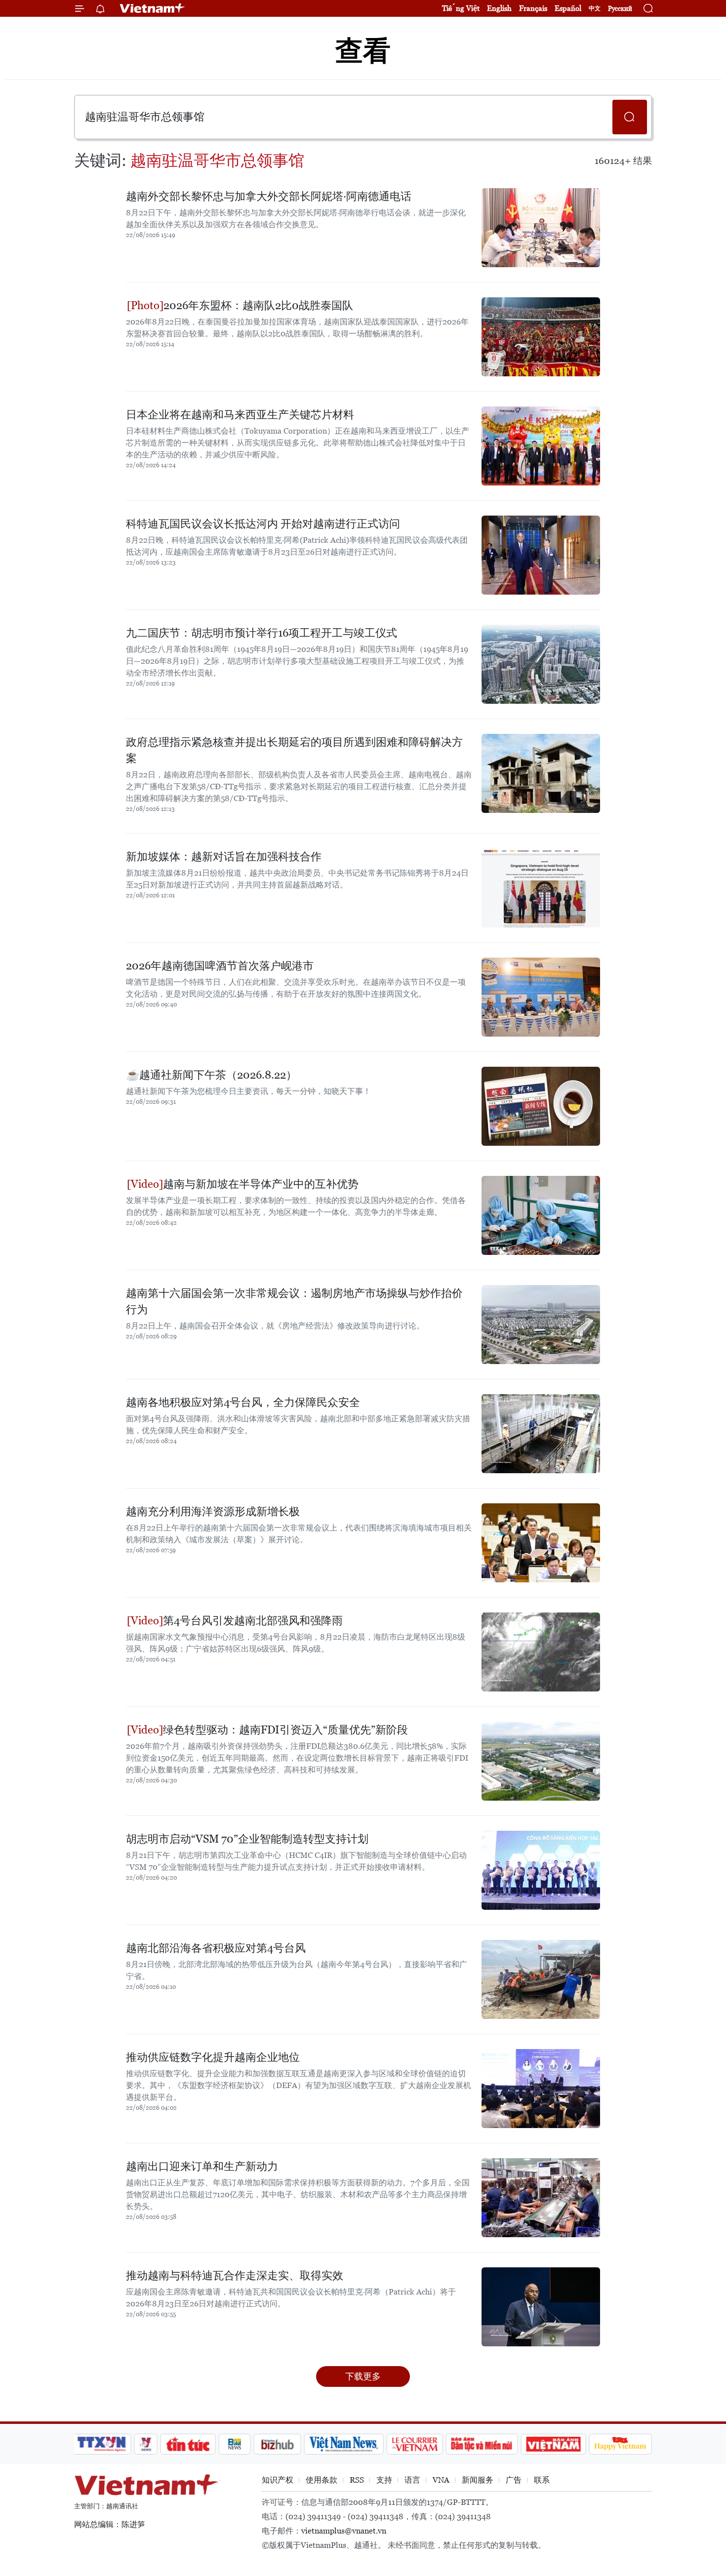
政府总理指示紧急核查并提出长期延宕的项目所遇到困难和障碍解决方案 (294, 750)
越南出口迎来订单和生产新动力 (202, 2166)
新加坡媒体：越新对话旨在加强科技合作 (224, 857)
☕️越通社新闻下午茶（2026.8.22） (211, 1075)
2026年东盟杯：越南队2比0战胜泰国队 (258, 305)
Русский (620, 9)
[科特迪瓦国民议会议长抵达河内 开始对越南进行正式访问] (541, 555)
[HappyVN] (620, 2444)
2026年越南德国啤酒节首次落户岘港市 (220, 966)
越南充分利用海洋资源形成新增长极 (213, 1511)
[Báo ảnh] (553, 2444)
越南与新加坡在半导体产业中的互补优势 (261, 1184)
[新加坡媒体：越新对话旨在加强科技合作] (541, 888)
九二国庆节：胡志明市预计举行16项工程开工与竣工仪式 (262, 633)
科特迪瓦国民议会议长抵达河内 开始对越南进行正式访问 (263, 524)
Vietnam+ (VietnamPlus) (153, 8)
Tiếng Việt (461, 8)
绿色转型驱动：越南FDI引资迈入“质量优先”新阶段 (285, 1730)
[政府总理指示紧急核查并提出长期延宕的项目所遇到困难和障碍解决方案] (541, 773)
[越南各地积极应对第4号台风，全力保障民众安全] (541, 1434)
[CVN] (414, 2444)
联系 (542, 2480)
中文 (595, 8)
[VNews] (146, 2444)
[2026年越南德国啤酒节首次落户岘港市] (541, 997)
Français (533, 8)
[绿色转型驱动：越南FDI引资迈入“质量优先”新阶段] (541, 1761)
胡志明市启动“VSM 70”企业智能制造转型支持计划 (247, 1839)
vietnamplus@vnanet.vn (344, 2531)
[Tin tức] (188, 2444)
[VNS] (343, 2444)
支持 (384, 2480)
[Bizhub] (277, 2444)
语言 (412, 2480)
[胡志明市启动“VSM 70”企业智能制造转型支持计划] (541, 1870)
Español (568, 8)
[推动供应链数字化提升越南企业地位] (541, 2089)
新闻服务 (478, 2480)
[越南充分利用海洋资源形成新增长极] (541, 1543)
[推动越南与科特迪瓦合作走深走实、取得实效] (541, 2307)
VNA (441, 2480)
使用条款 (322, 2480)
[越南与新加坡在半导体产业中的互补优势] (541, 1215)
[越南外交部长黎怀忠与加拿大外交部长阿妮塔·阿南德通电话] (541, 228)
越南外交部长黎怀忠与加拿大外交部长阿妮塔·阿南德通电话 (269, 196)
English (499, 8)
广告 (514, 2480)
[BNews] (235, 2444)
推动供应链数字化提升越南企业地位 (213, 2057)
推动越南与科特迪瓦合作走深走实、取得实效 (235, 2275)
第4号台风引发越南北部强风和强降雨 (253, 1621)
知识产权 (278, 2480)
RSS (357, 2480)
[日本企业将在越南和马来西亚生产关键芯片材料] (541, 446)
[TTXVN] (102, 2444)
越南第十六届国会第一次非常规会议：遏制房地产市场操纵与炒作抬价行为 (294, 1301)
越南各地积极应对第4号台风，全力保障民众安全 (243, 1402)
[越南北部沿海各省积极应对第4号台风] (541, 1979)
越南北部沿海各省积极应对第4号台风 (216, 1948)
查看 (363, 51)
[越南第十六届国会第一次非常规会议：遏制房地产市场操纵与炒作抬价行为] (541, 1325)
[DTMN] (482, 2444)
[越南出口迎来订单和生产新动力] (541, 2198)
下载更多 (363, 2376)
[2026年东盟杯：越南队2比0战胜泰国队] (541, 337)
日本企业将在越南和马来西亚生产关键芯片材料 (240, 415)
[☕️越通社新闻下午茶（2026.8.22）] (541, 1106)
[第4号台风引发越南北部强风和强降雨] (541, 1652)
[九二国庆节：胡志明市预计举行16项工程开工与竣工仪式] (541, 664)
